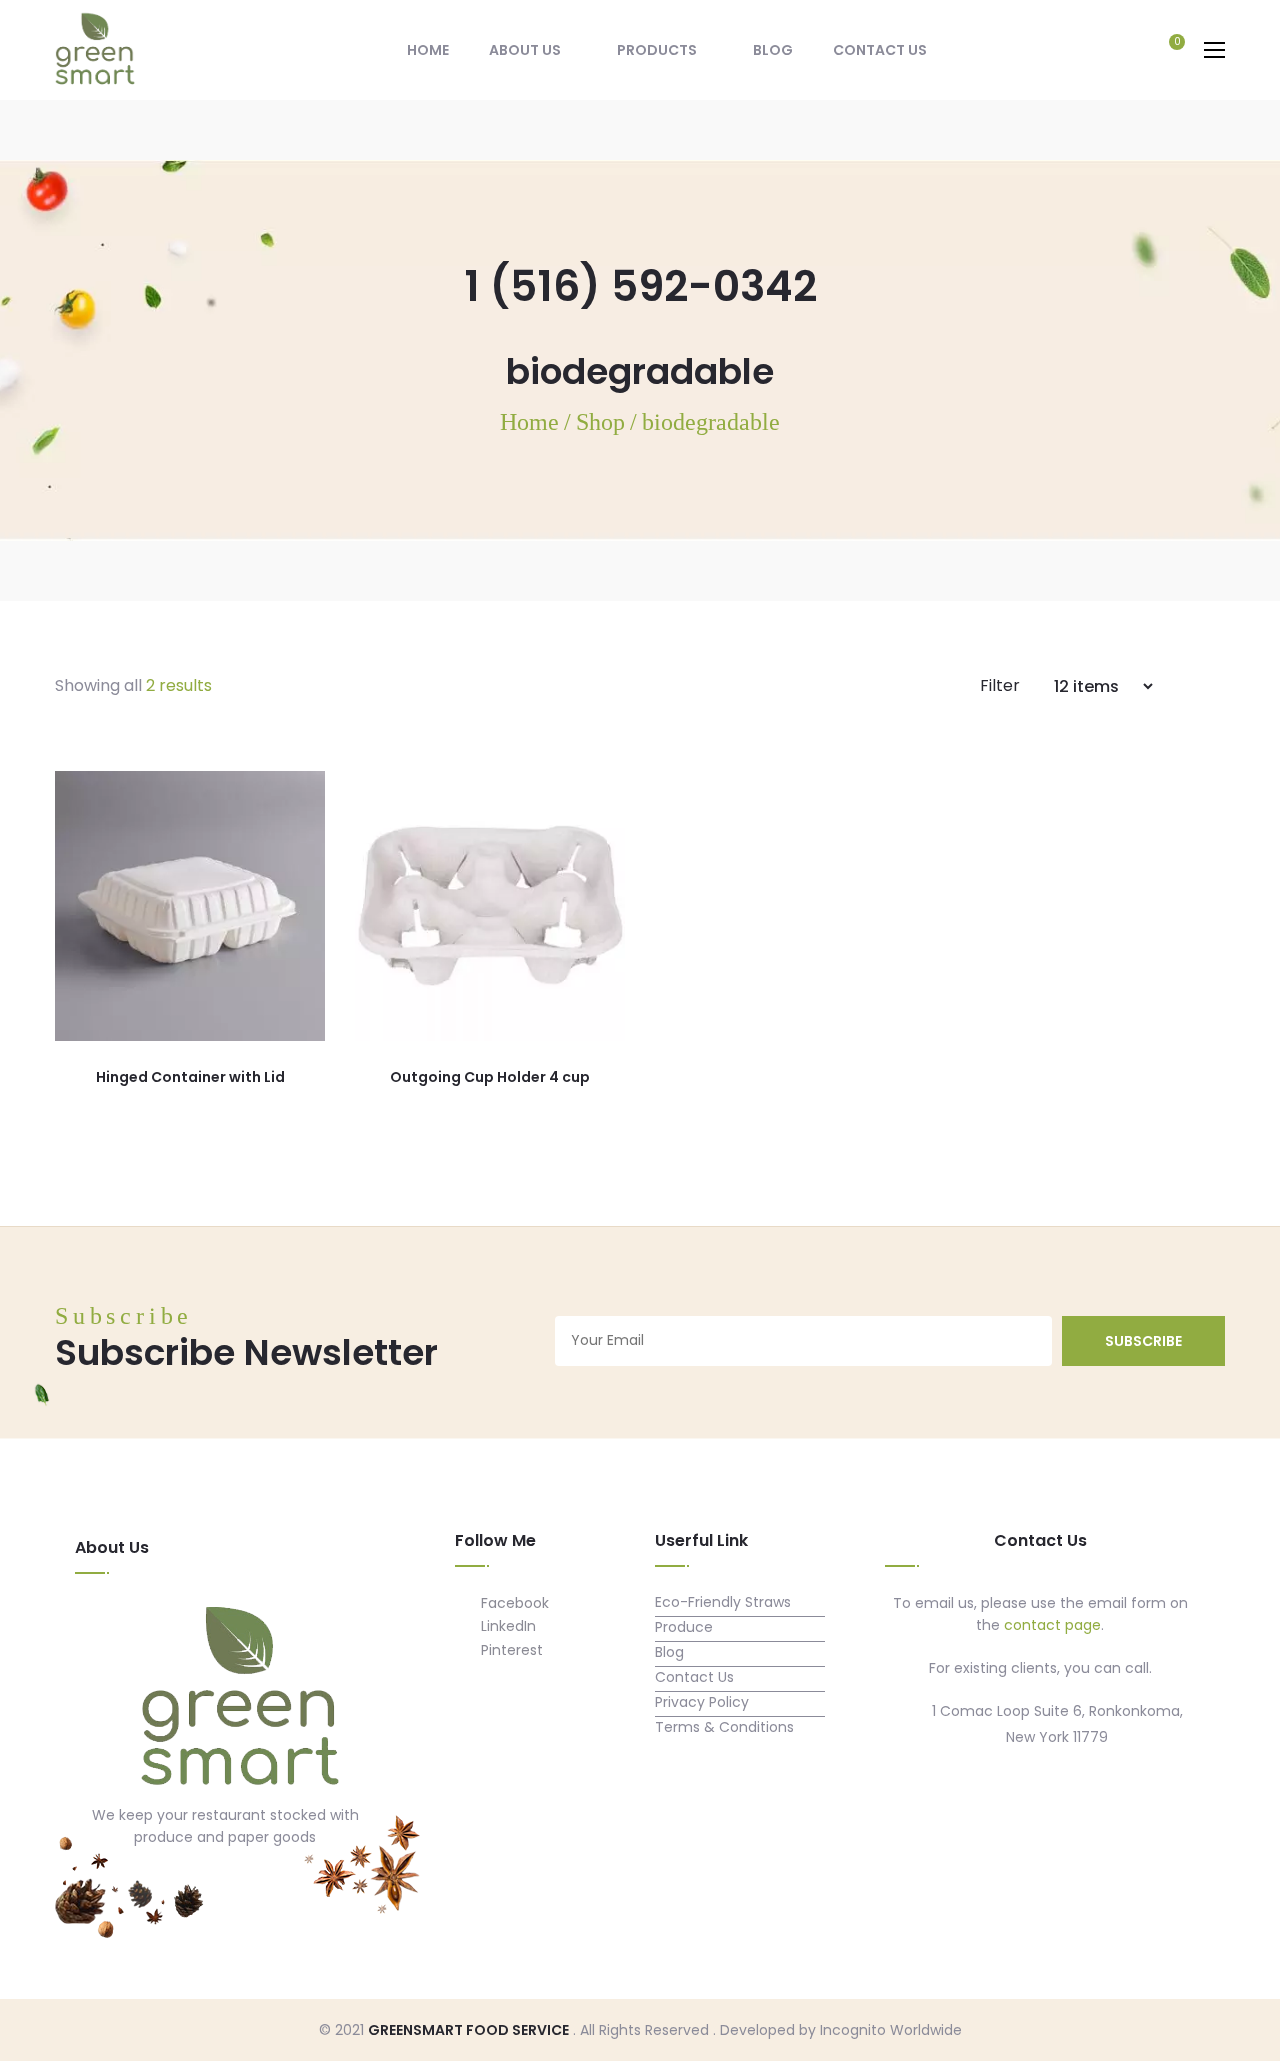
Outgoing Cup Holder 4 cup (490, 1077)
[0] (1167, 52)
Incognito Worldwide (891, 2030)
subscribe (1143, 1341)
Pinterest (510, 1650)
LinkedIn (506, 1626)
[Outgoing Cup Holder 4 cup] (490, 906)
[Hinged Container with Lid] (190, 906)
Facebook (513, 1603)
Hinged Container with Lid (190, 1077)
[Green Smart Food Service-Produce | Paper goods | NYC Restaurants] (95, 49)
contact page (1052, 1625)
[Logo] (240, 1699)
